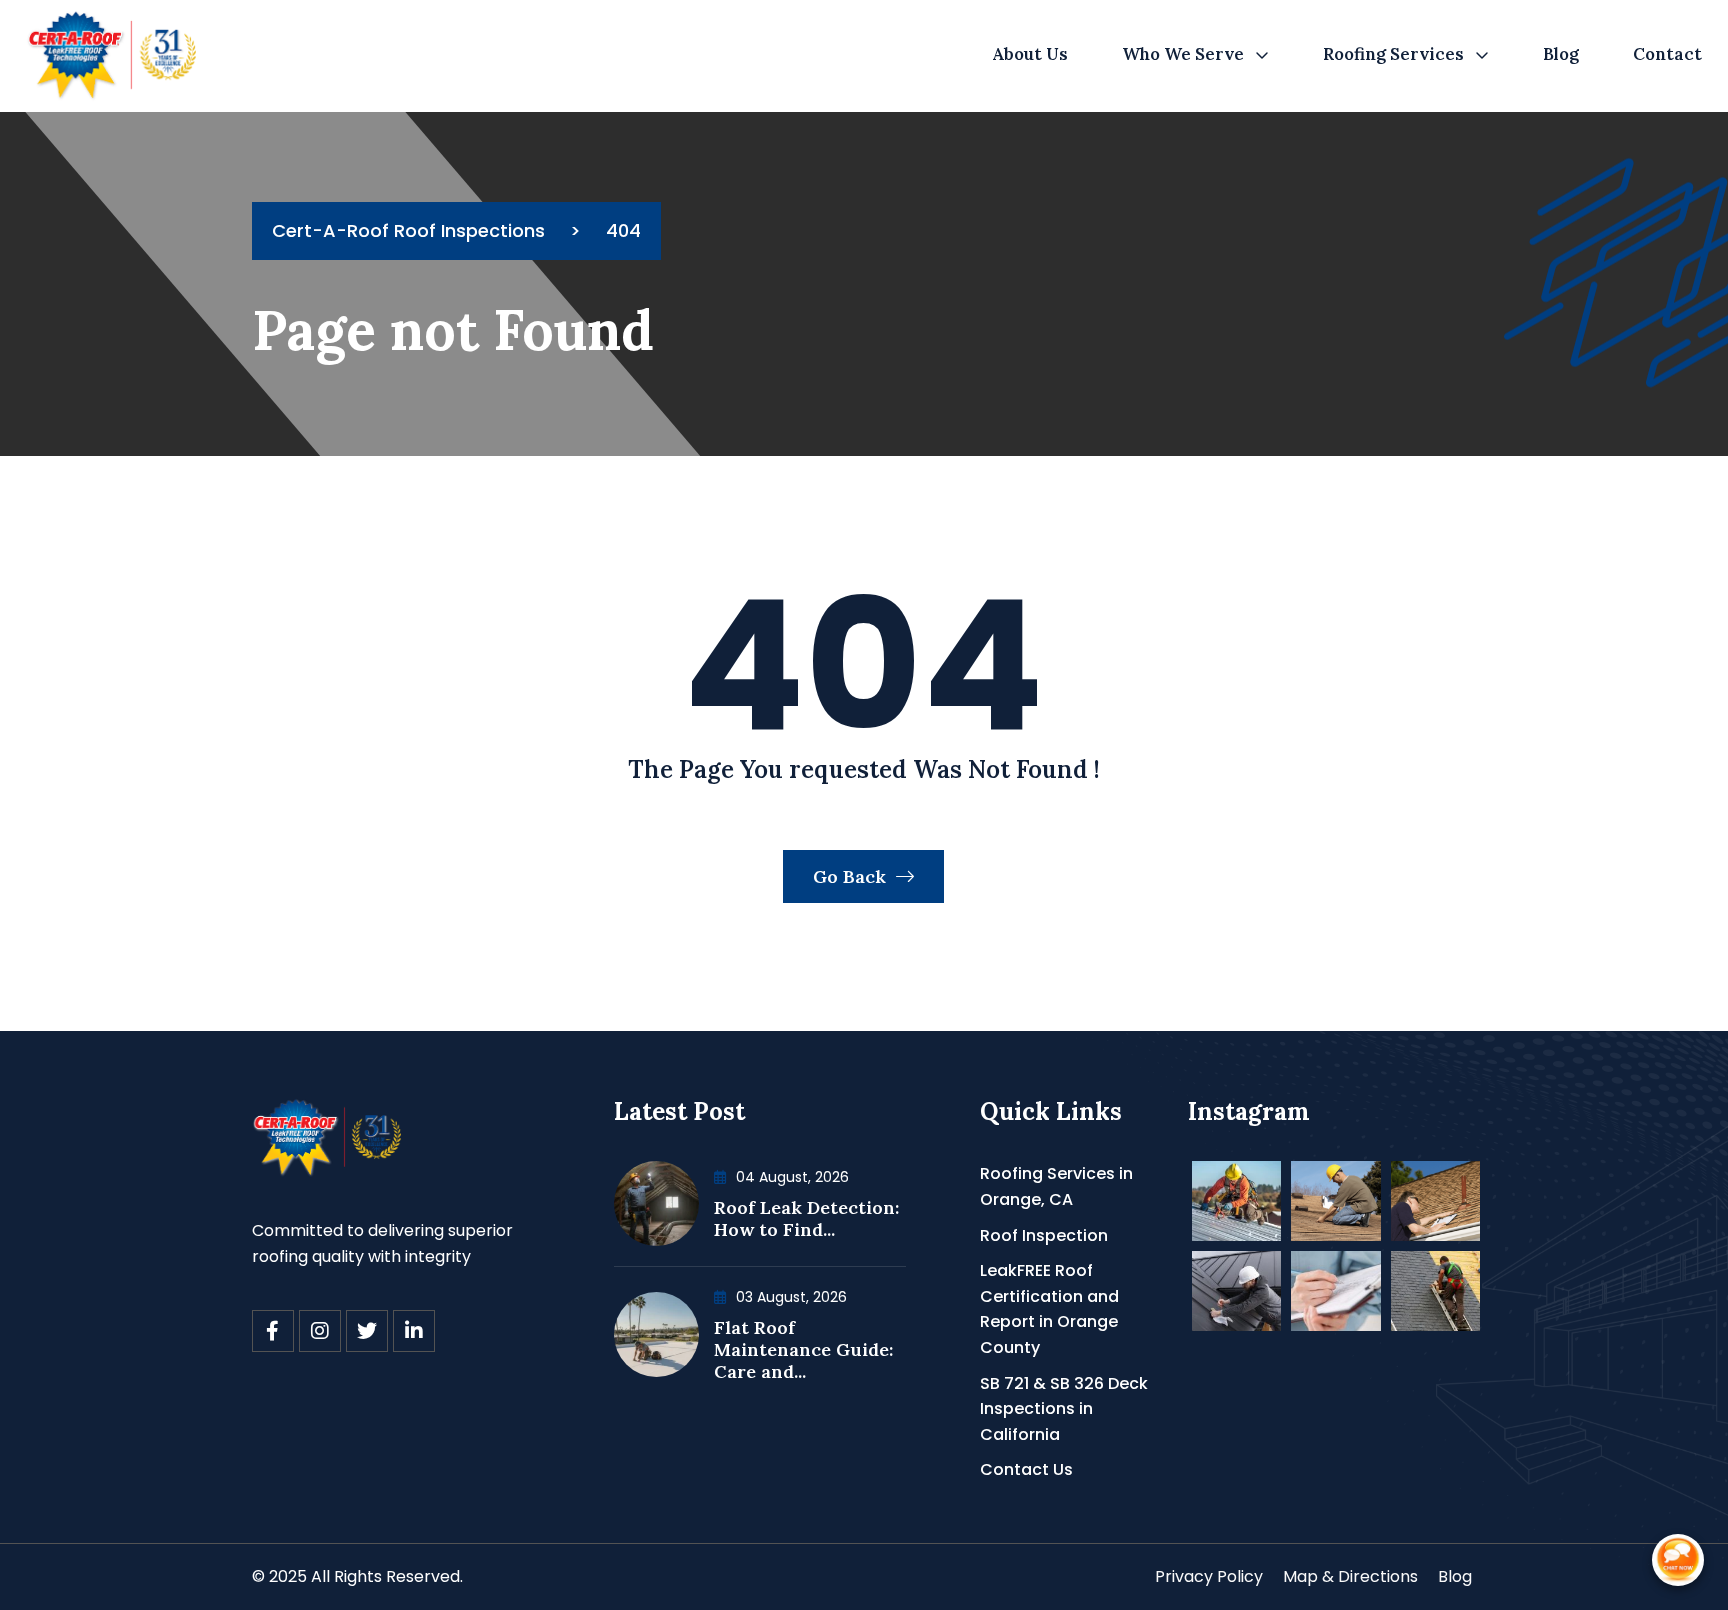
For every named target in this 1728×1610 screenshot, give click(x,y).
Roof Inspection (1044, 1235)
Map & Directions (1350, 1576)
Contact (1667, 54)
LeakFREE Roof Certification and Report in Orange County (1049, 1309)
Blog (1561, 54)
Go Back (852, 876)
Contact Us (1026, 1469)
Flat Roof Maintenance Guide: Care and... (803, 1349)
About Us (1030, 54)
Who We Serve (1183, 54)
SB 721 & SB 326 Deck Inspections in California (1064, 1409)
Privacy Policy (1209, 1576)
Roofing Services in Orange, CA (1056, 1186)
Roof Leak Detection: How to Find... (806, 1218)
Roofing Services (1393, 54)
